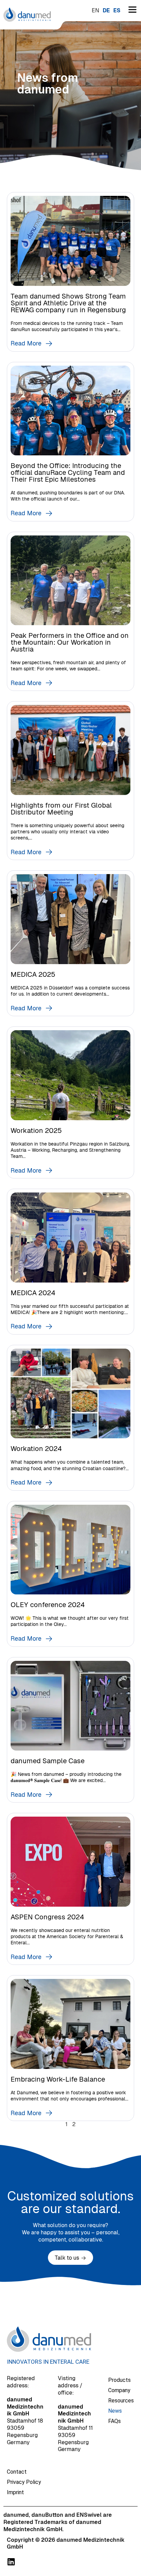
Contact (17, 2472)
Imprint (15, 2492)
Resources (121, 2401)
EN (95, 10)
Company (119, 2390)
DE (106, 10)
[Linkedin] (11, 2562)
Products (119, 2380)
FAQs (114, 2421)
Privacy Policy (24, 2482)
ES (117, 10)
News (115, 2411)
